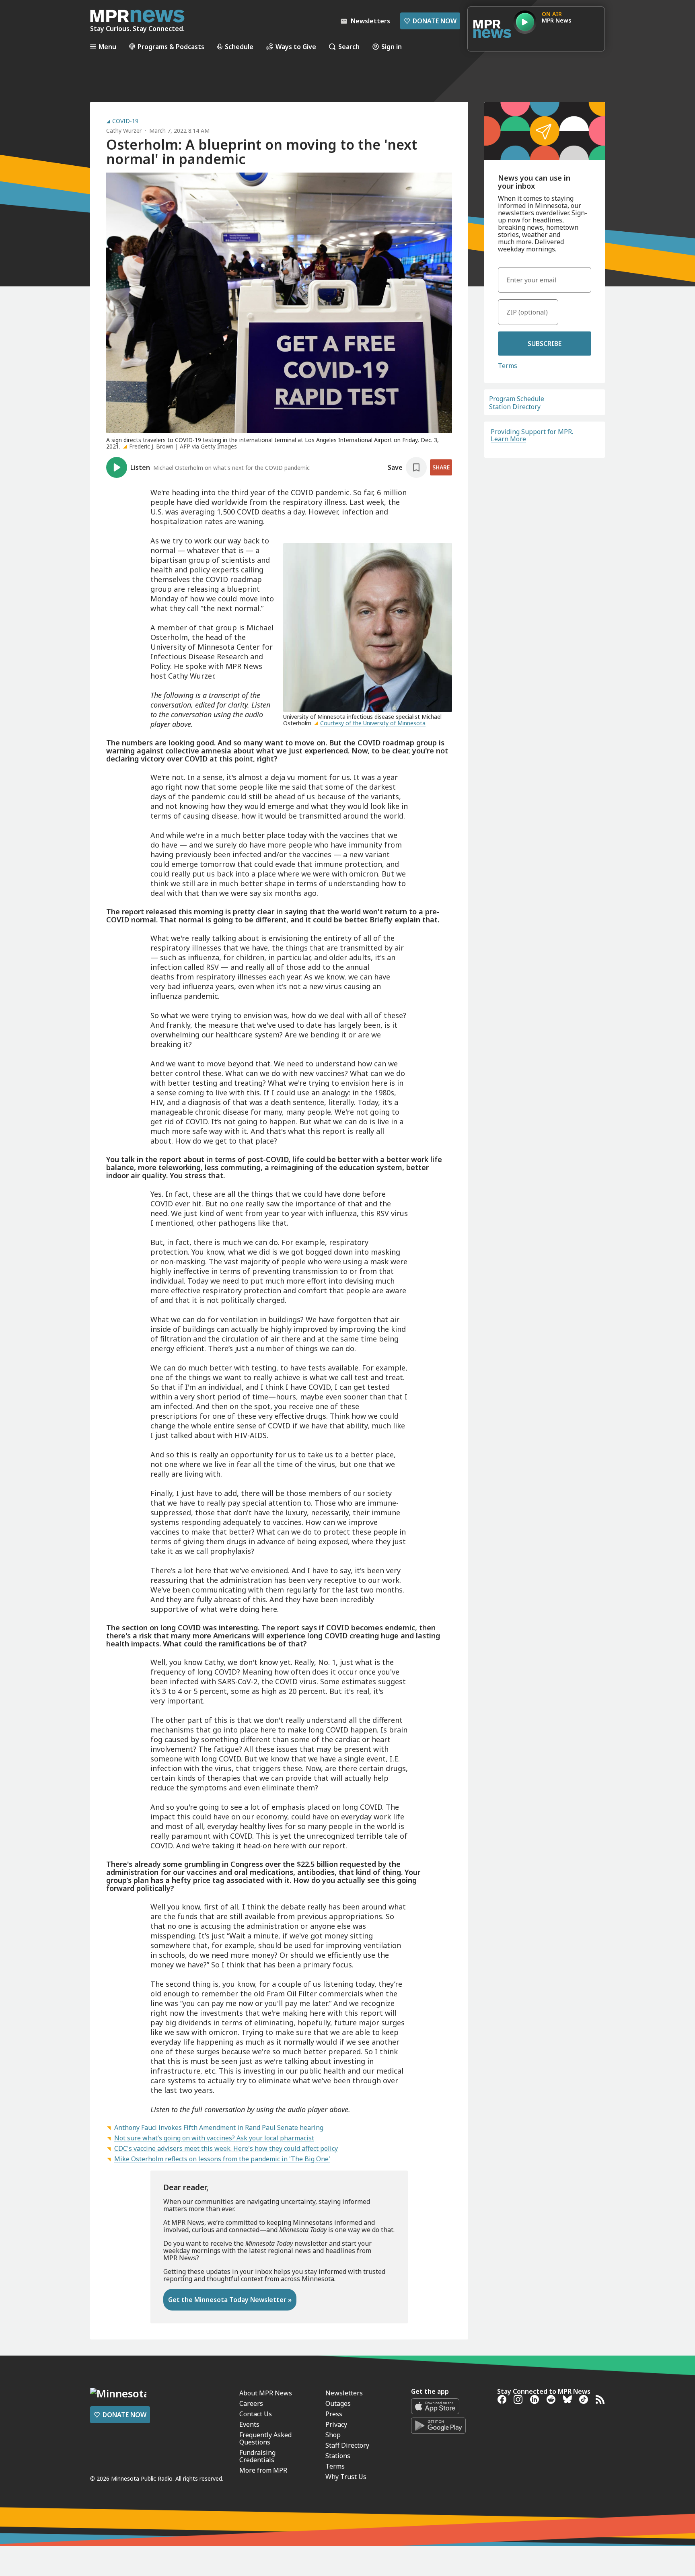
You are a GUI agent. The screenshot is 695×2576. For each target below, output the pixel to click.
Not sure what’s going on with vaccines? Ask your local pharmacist (214, 2138)
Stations (338, 2456)
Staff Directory (347, 2445)
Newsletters (344, 2393)
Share (441, 467)
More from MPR (263, 2470)
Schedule (239, 46)
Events (249, 2424)
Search (349, 46)
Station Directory (515, 407)
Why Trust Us (346, 2477)
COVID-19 (125, 121)
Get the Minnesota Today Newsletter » (230, 2300)
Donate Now (430, 21)
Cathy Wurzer (124, 131)
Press (334, 2414)
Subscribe (545, 344)
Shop (333, 2435)
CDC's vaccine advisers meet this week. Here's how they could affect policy (226, 2148)
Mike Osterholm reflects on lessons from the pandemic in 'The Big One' (222, 2159)
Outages (338, 2403)
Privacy (336, 2424)
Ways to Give (296, 46)
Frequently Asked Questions (265, 2438)
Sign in (392, 46)
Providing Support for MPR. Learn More (532, 435)
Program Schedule (517, 399)
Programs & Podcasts (171, 46)
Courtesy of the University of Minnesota (373, 723)
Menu (107, 46)
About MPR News (266, 2393)
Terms (508, 366)
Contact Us (256, 2414)
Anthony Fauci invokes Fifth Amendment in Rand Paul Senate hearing (219, 2127)
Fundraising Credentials (257, 2456)
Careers (251, 2403)
